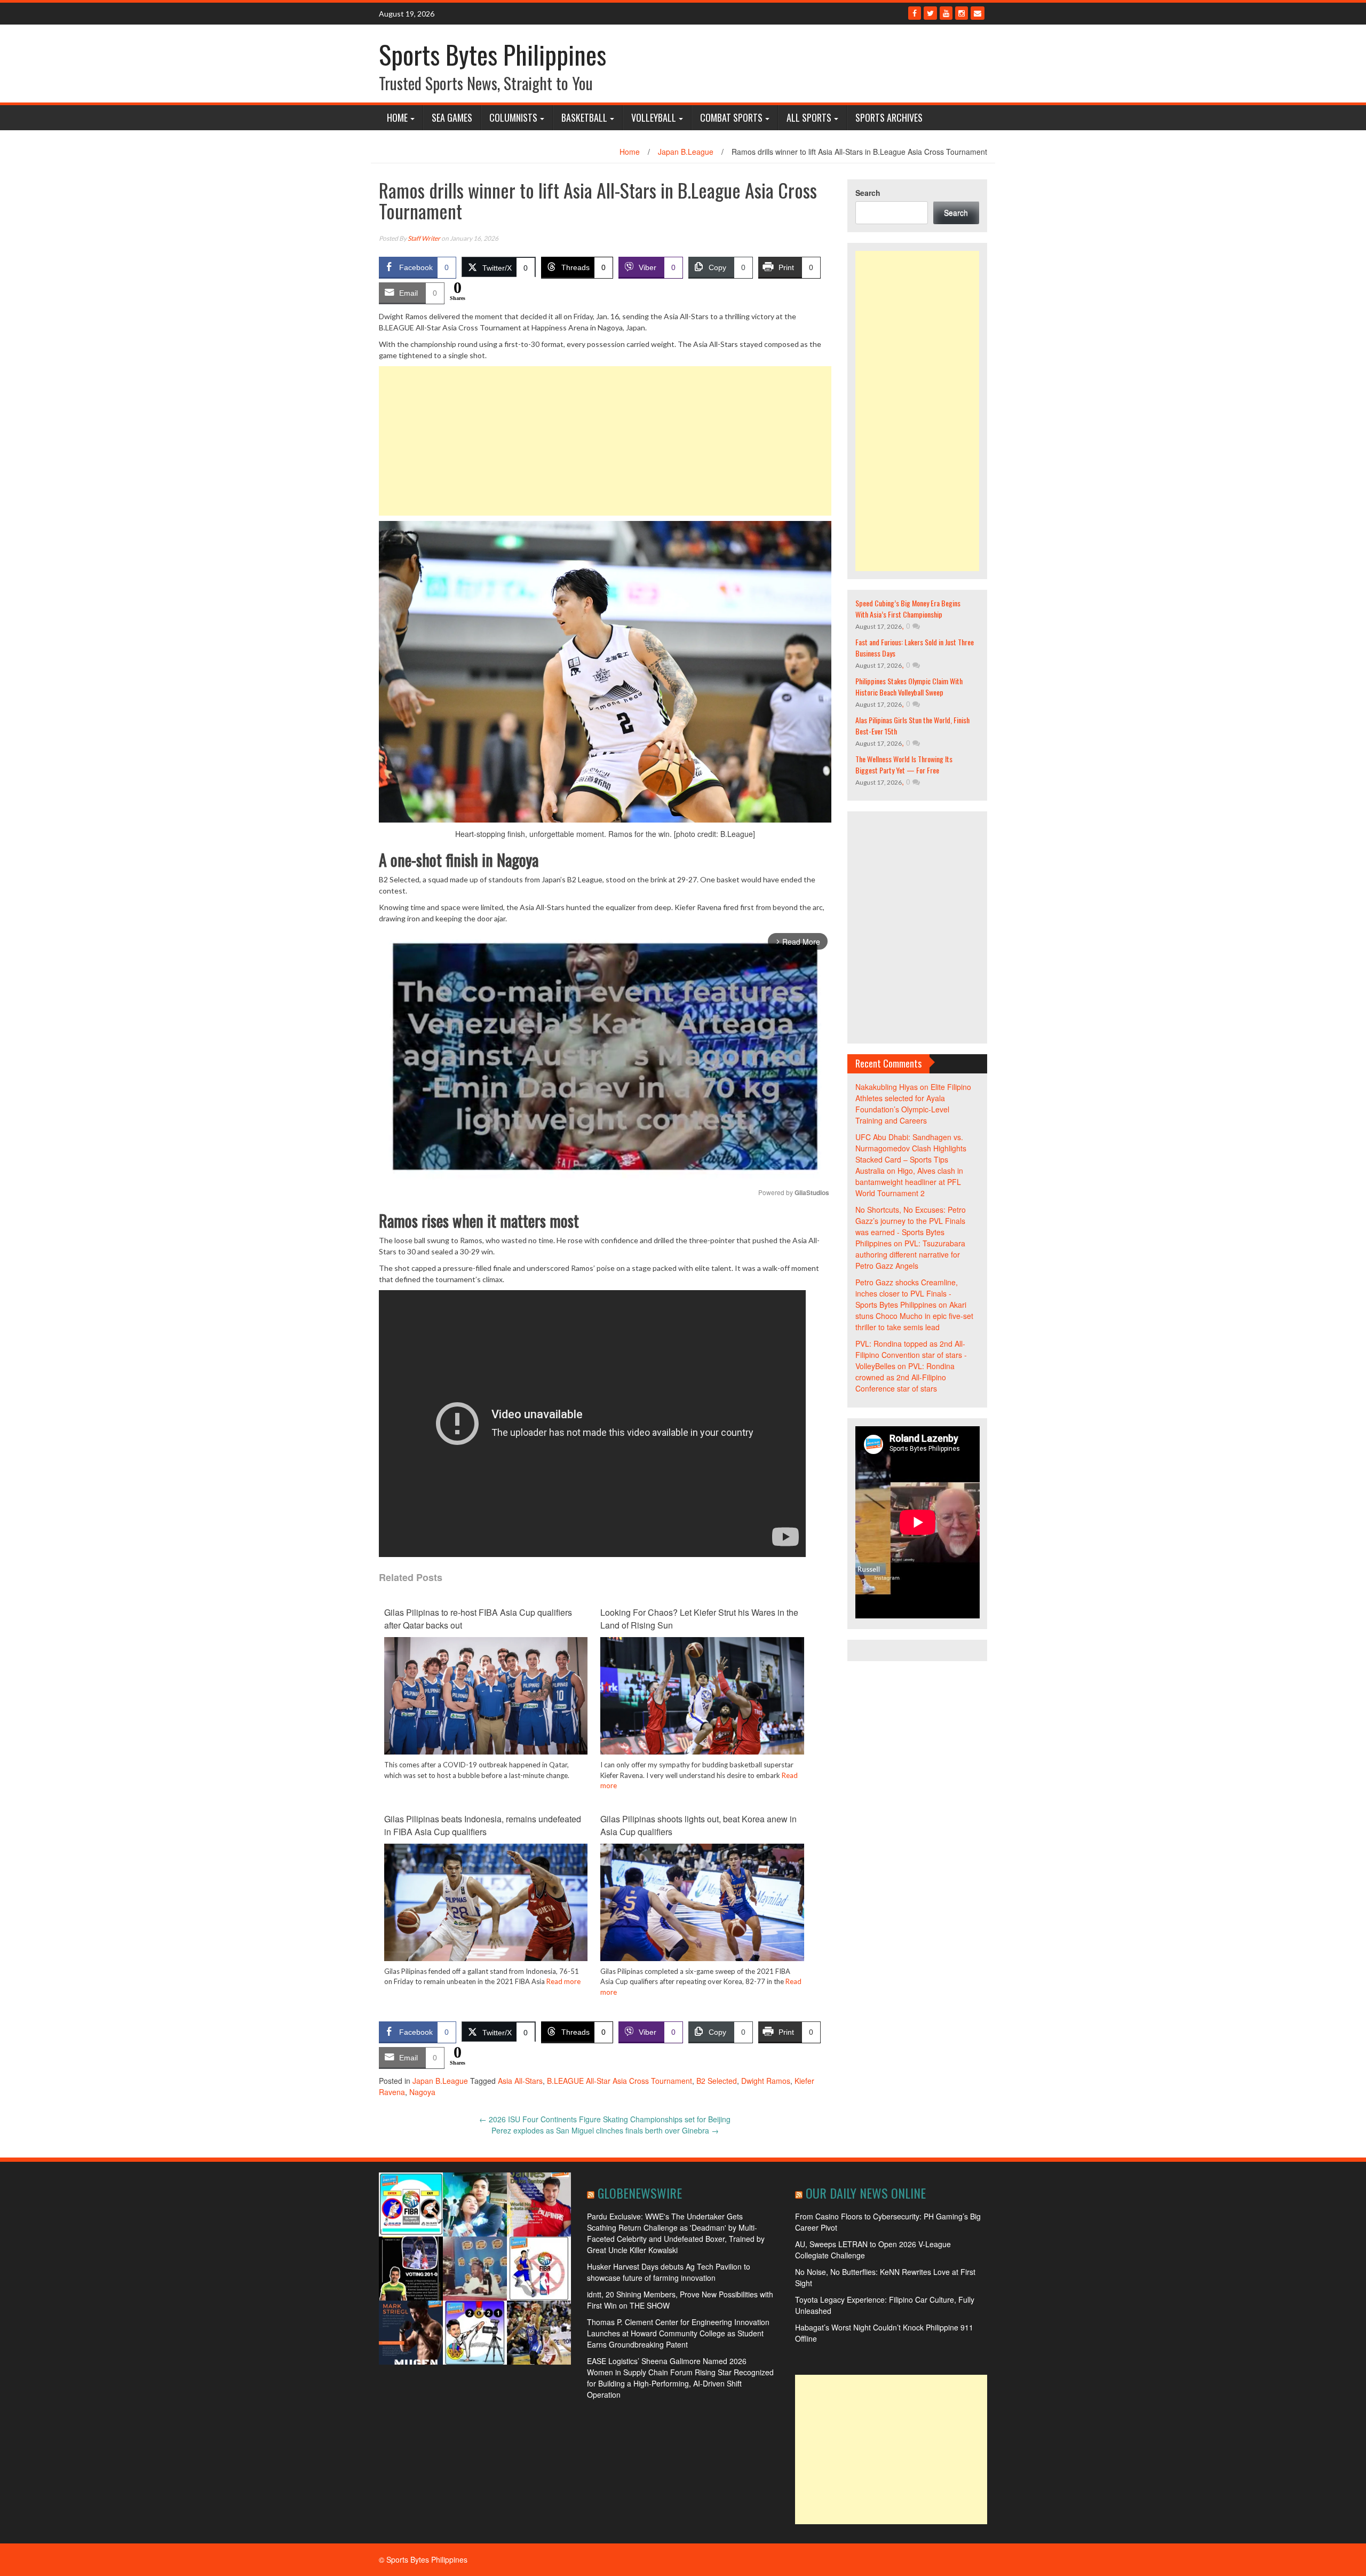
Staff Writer (424, 238)
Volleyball (654, 117)
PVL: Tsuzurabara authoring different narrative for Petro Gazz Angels (910, 1254)
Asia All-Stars (520, 2081)
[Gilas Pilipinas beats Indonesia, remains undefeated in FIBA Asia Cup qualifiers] (486, 1910)
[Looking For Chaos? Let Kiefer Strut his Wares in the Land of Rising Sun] (702, 1708)
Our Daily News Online (866, 2193)
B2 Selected (717, 2081)
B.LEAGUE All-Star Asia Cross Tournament (620, 2081)
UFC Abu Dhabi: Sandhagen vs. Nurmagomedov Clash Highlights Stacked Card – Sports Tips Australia (911, 1154)
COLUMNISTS (513, 117)
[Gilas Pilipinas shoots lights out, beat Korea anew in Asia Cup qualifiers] (702, 1910)
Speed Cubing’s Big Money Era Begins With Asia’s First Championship (908, 609)
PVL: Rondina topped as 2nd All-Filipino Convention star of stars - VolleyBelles (911, 1355)
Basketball (584, 117)
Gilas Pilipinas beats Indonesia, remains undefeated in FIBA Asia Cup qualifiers (483, 1825)
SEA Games (452, 117)
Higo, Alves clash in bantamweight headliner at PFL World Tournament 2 (909, 1182)
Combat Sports (731, 117)
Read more (563, 1981)
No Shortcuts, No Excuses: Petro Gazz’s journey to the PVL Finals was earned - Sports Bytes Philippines (911, 1226)
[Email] (978, 13)
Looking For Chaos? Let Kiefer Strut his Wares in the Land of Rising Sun (699, 1619)
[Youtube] (946, 13)
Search (868, 193)
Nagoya (422, 2092)
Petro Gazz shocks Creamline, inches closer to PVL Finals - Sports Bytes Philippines (907, 1293)
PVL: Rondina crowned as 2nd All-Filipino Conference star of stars (905, 1377)
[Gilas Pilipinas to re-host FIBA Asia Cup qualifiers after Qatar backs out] (486, 1696)
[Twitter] (930, 13)
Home (397, 117)
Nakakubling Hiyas (887, 1087)
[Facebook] (915, 13)
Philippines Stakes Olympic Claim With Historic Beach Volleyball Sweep (909, 686)
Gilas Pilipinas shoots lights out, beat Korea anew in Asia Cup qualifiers (698, 1825)
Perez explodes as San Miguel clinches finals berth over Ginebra (605, 2130)
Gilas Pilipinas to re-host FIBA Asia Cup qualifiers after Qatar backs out (478, 1619)
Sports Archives (889, 117)
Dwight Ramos (766, 2081)
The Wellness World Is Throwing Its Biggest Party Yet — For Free (904, 764)
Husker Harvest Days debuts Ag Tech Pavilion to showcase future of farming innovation (669, 2272)
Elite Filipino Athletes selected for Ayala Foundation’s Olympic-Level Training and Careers (913, 1104)
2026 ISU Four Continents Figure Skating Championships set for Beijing (605, 2119)
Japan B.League (686, 152)
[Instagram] (962, 13)
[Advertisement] (605, 441)
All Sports (809, 117)
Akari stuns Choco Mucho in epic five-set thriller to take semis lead (914, 1316)
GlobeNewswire (640, 2193)
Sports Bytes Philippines (493, 54)
